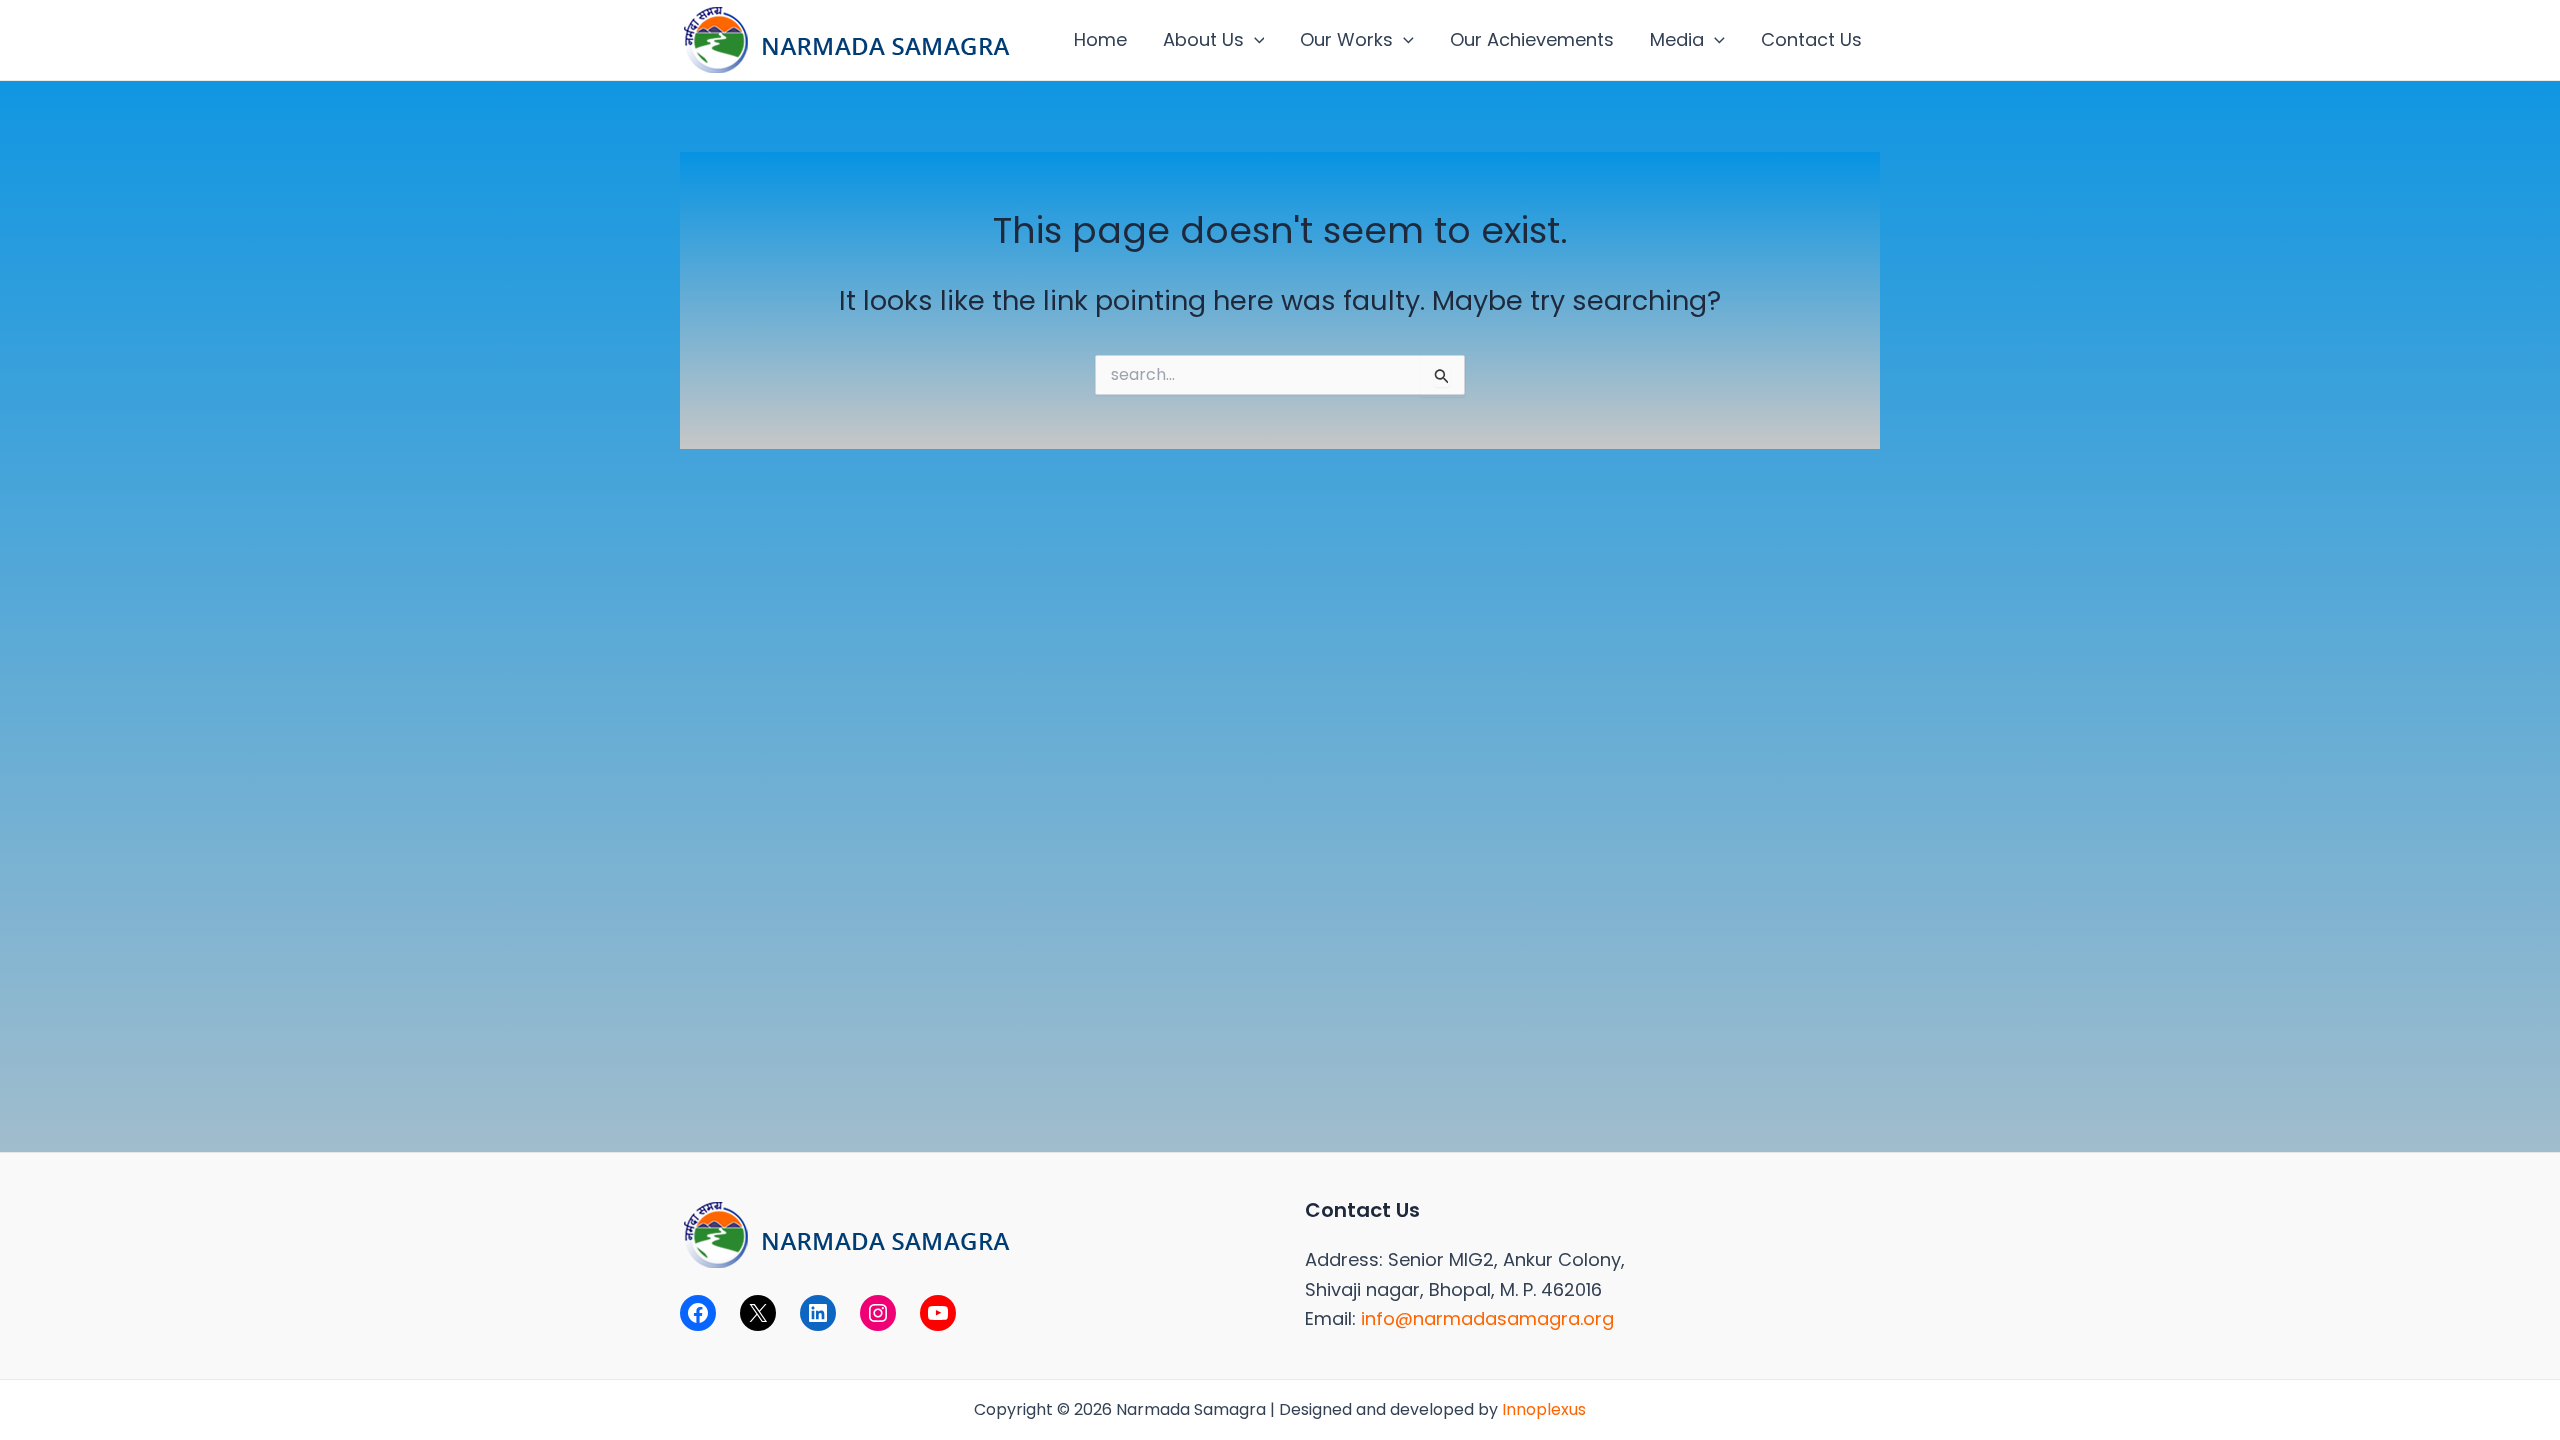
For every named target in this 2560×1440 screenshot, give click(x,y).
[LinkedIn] (818, 1313)
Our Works (1346, 39)
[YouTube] (938, 1313)
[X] (758, 1313)
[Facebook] (698, 1313)
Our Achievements (1532, 39)
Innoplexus (1544, 1409)
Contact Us (1811, 39)
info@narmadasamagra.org (1487, 1318)
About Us (1203, 39)
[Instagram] (878, 1313)
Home (1100, 39)
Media (1677, 39)
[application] (1254, 40)
